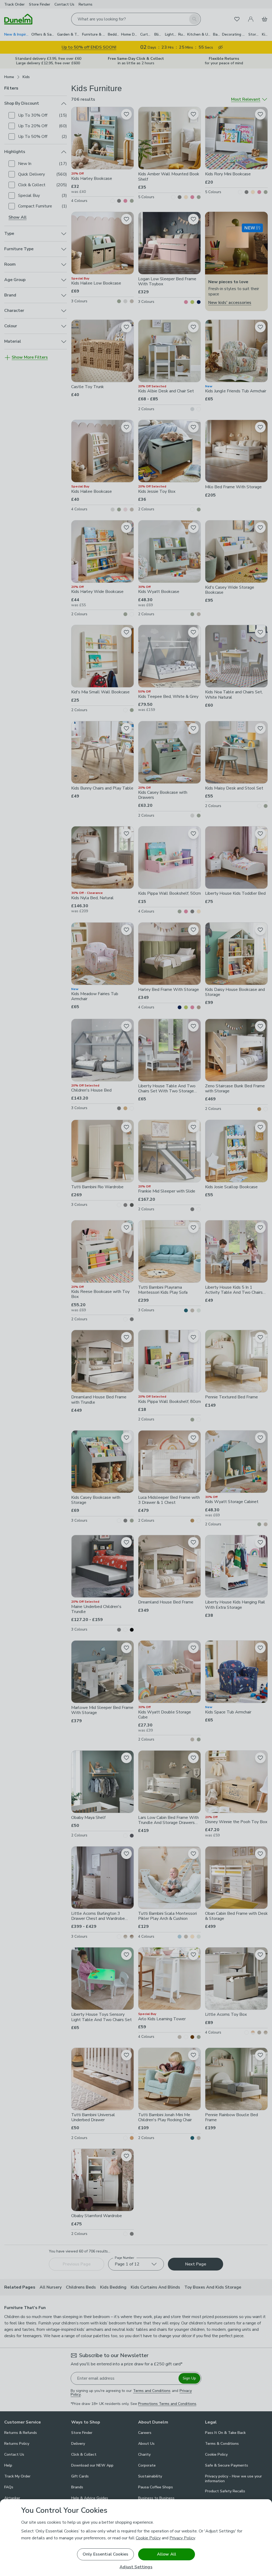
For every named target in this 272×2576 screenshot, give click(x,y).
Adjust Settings (136, 2567)
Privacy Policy (182, 2538)
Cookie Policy (148, 2538)
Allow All (167, 2554)
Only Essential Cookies (106, 2554)
